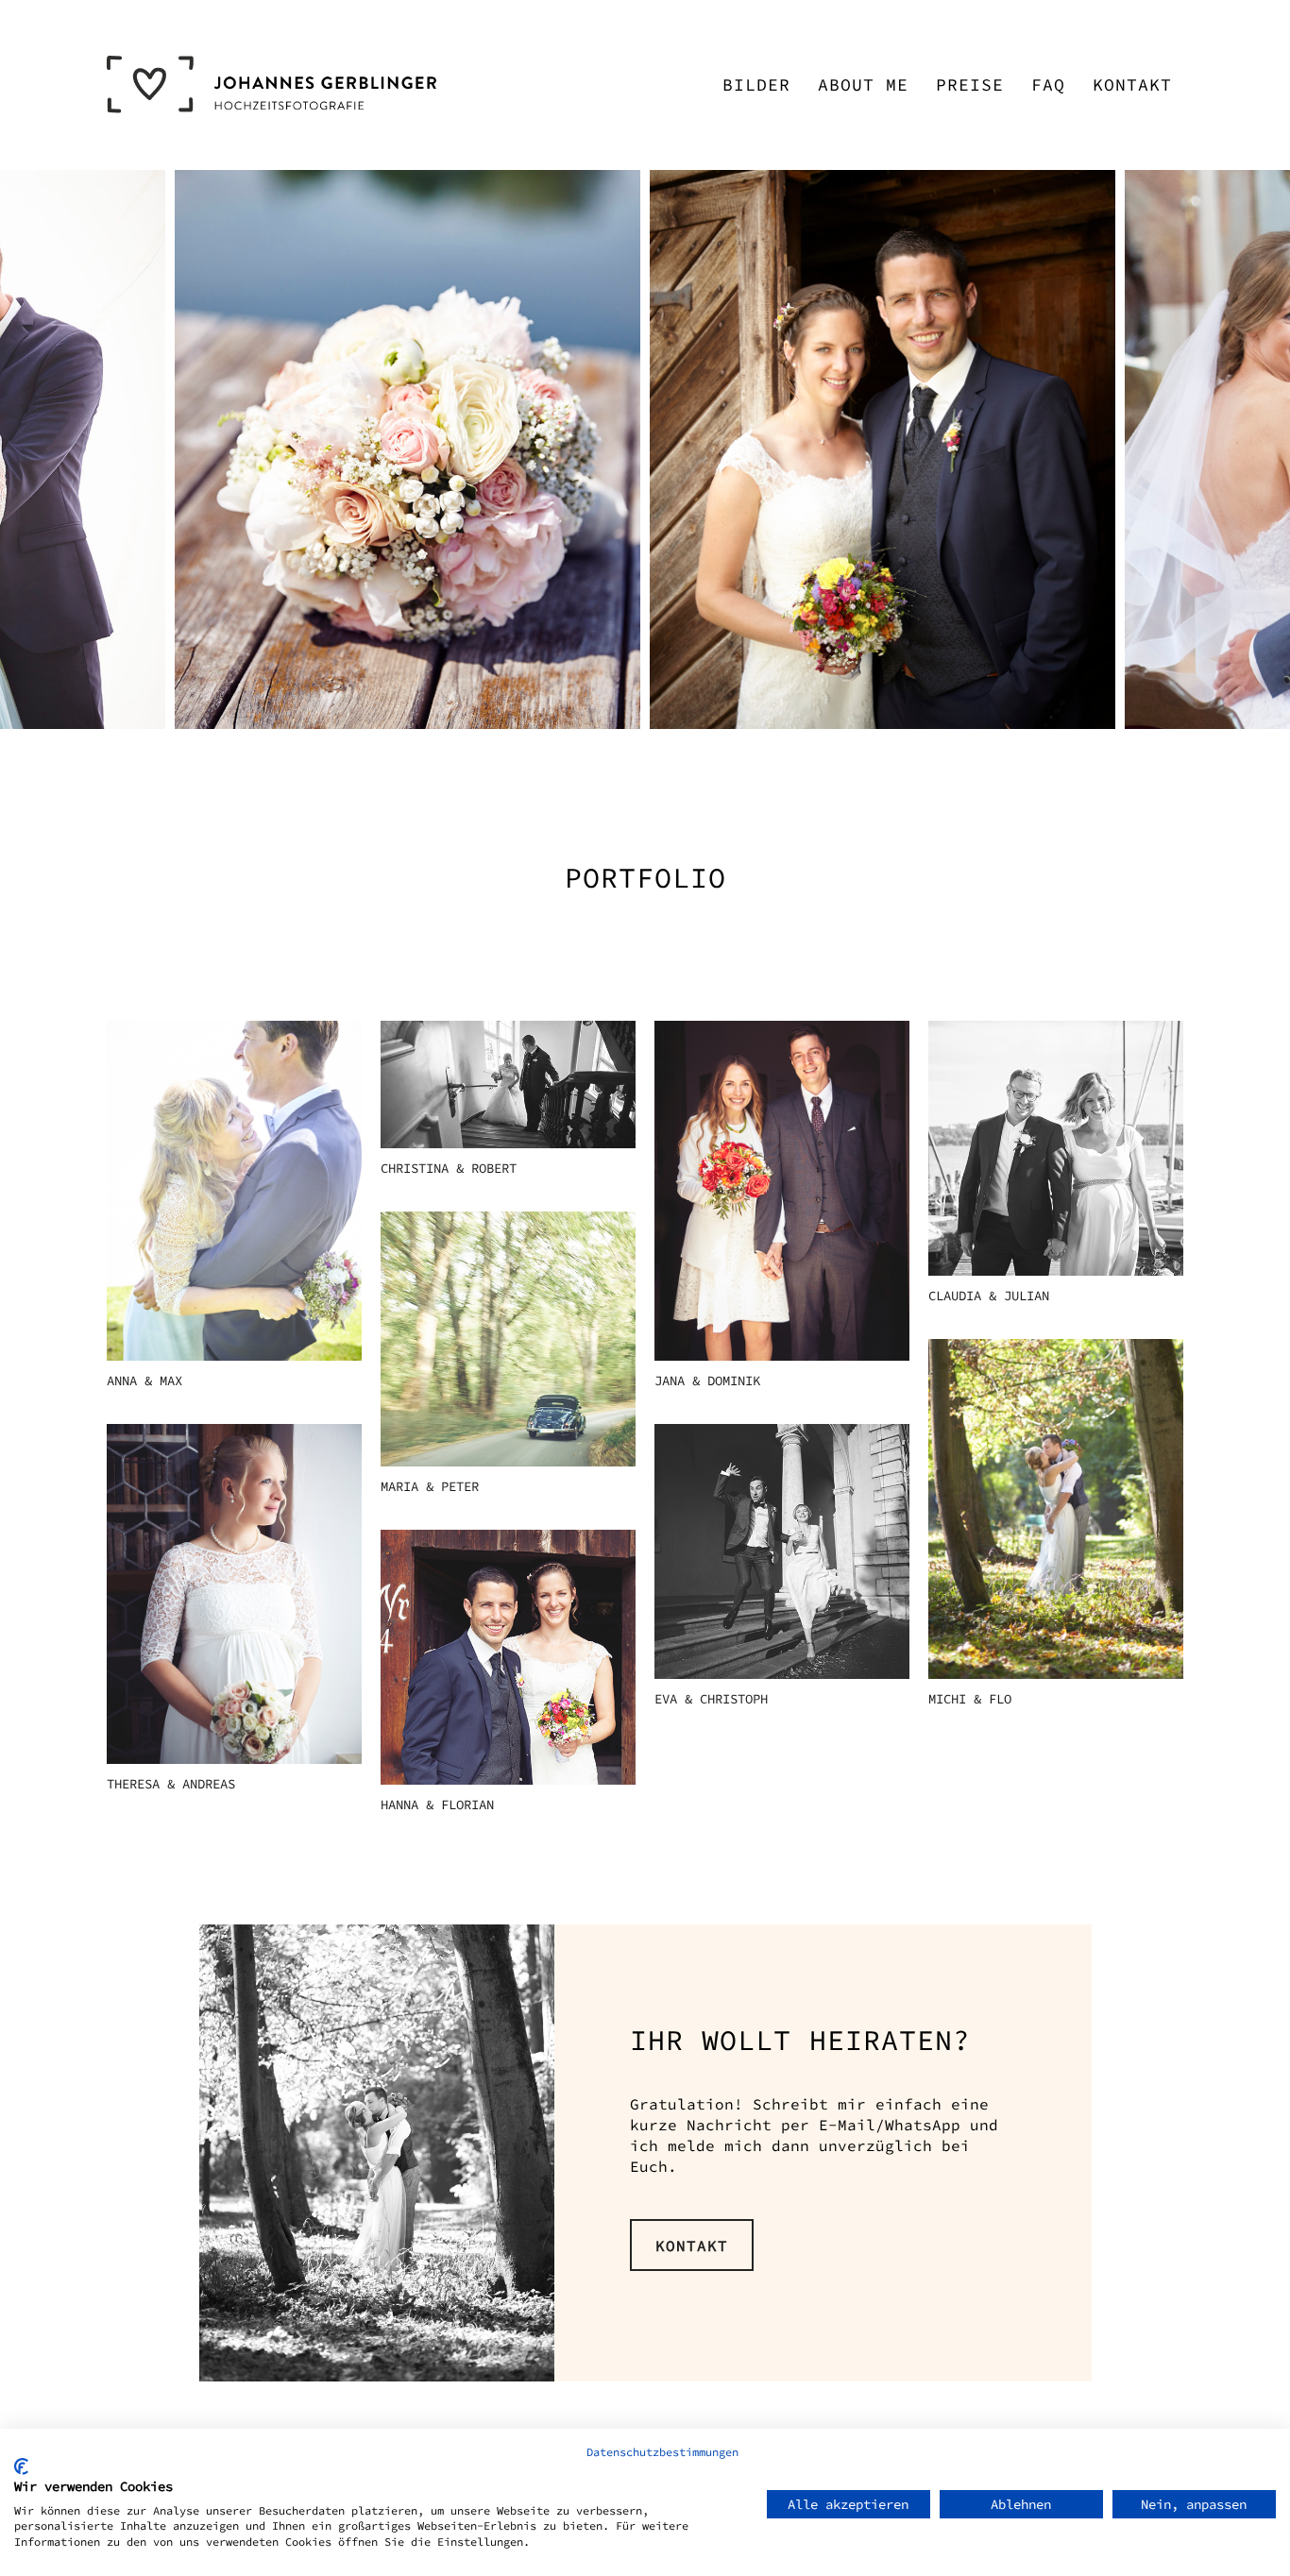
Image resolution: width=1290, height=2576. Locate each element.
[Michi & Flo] (1056, 1509)
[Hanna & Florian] (508, 1657)
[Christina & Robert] (508, 1085)
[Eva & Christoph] (782, 1551)
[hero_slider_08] (407, 449)
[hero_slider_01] (883, 449)
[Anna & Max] (234, 1191)
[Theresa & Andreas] (234, 1594)
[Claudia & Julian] (1056, 1148)
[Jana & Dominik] (782, 1191)
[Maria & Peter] (508, 1339)
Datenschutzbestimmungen (662, 2452)
